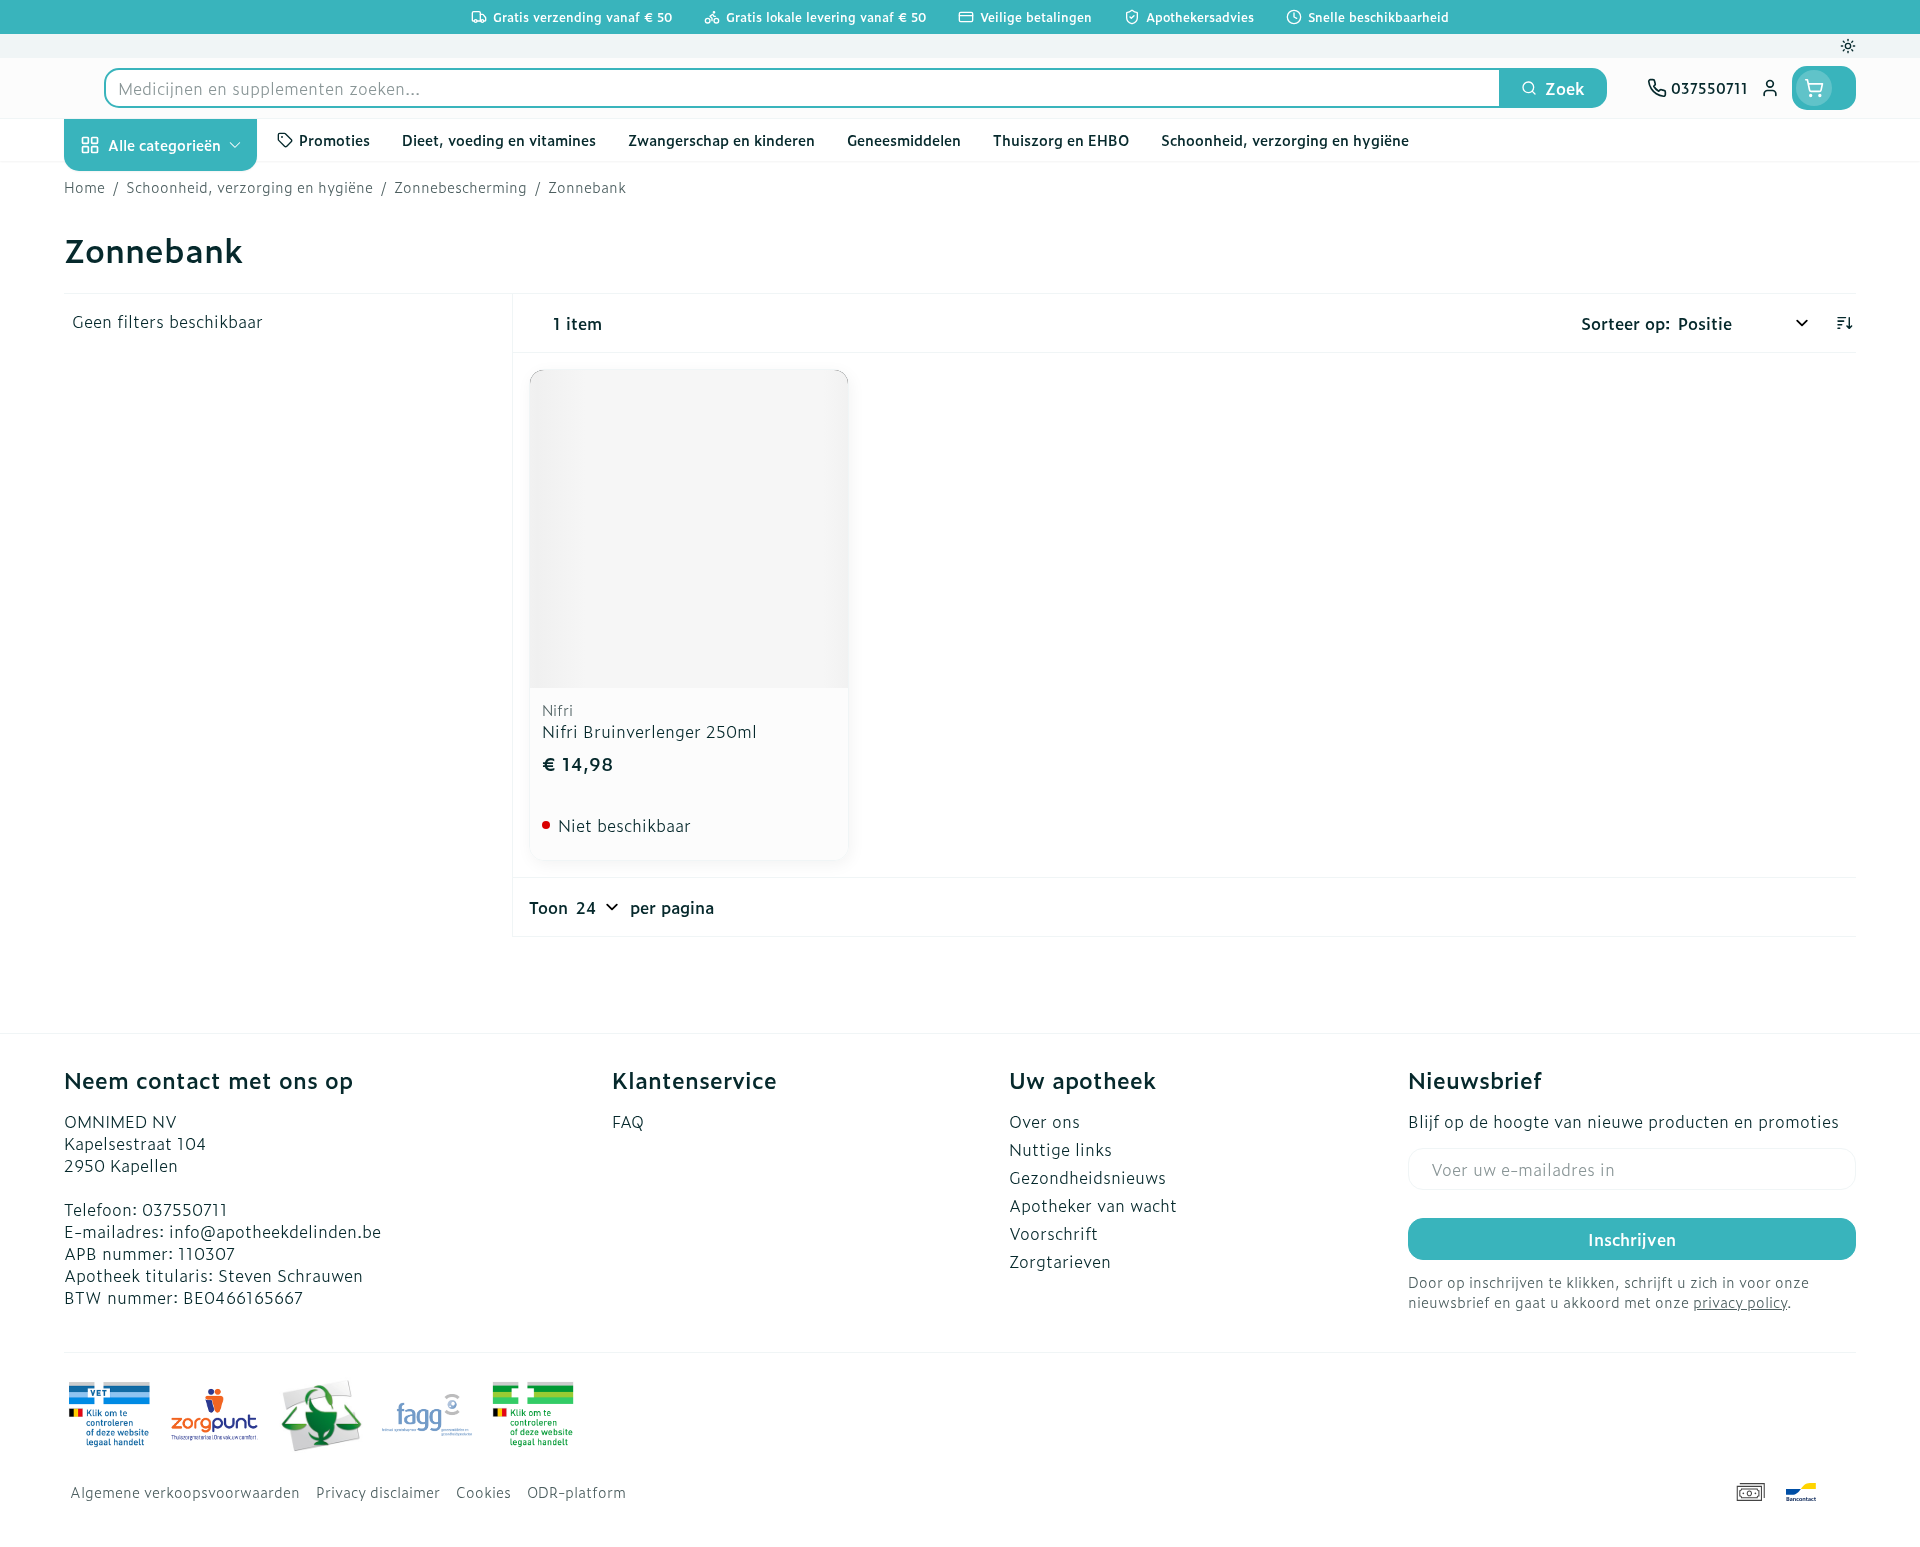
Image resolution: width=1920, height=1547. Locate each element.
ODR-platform (576, 1492)
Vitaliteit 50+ (192, 480)
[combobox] (802, 88)
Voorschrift (1053, 1233)
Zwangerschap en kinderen (192, 417)
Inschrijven (1632, 1239)
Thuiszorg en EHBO (192, 592)
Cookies (483, 1492)
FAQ (628, 1121)
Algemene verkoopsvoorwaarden (185, 1492)
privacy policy (1740, 1301)
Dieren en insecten (192, 647)
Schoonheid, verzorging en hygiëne (192, 263)
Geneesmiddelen (192, 703)
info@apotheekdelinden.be (275, 1231)
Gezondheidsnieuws (1087, 1177)
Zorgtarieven (1060, 1261)
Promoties (120, 191)
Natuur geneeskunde (192, 536)
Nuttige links (1060, 1149)
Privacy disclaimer (378, 1492)
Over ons (1044, 1121)
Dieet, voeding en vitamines (192, 345)
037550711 (185, 1209)
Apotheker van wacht (1093, 1205)
